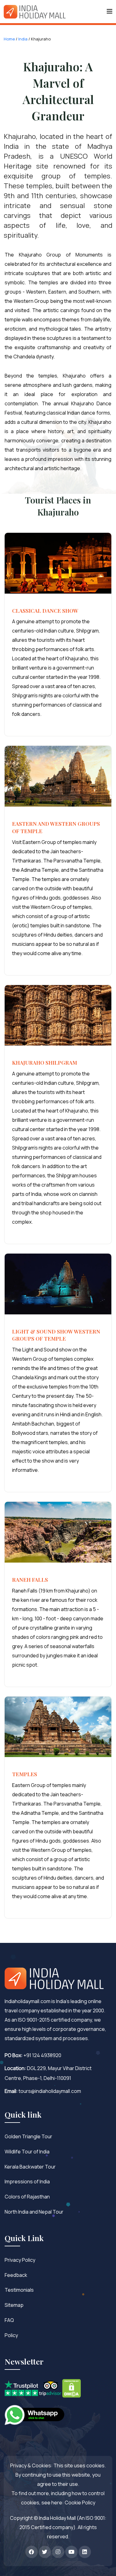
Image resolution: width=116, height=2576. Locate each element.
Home (9, 39)
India (23, 39)
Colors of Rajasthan (27, 2197)
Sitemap (14, 2305)
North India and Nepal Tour (34, 2212)
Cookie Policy (80, 2503)
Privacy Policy (20, 2260)
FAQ (9, 2320)
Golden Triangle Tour (28, 2136)
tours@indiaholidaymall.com (50, 2091)
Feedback (16, 2275)
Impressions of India (27, 2181)
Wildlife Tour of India (27, 2152)
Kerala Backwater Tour (30, 2167)
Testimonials (19, 2290)
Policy (11, 2335)
